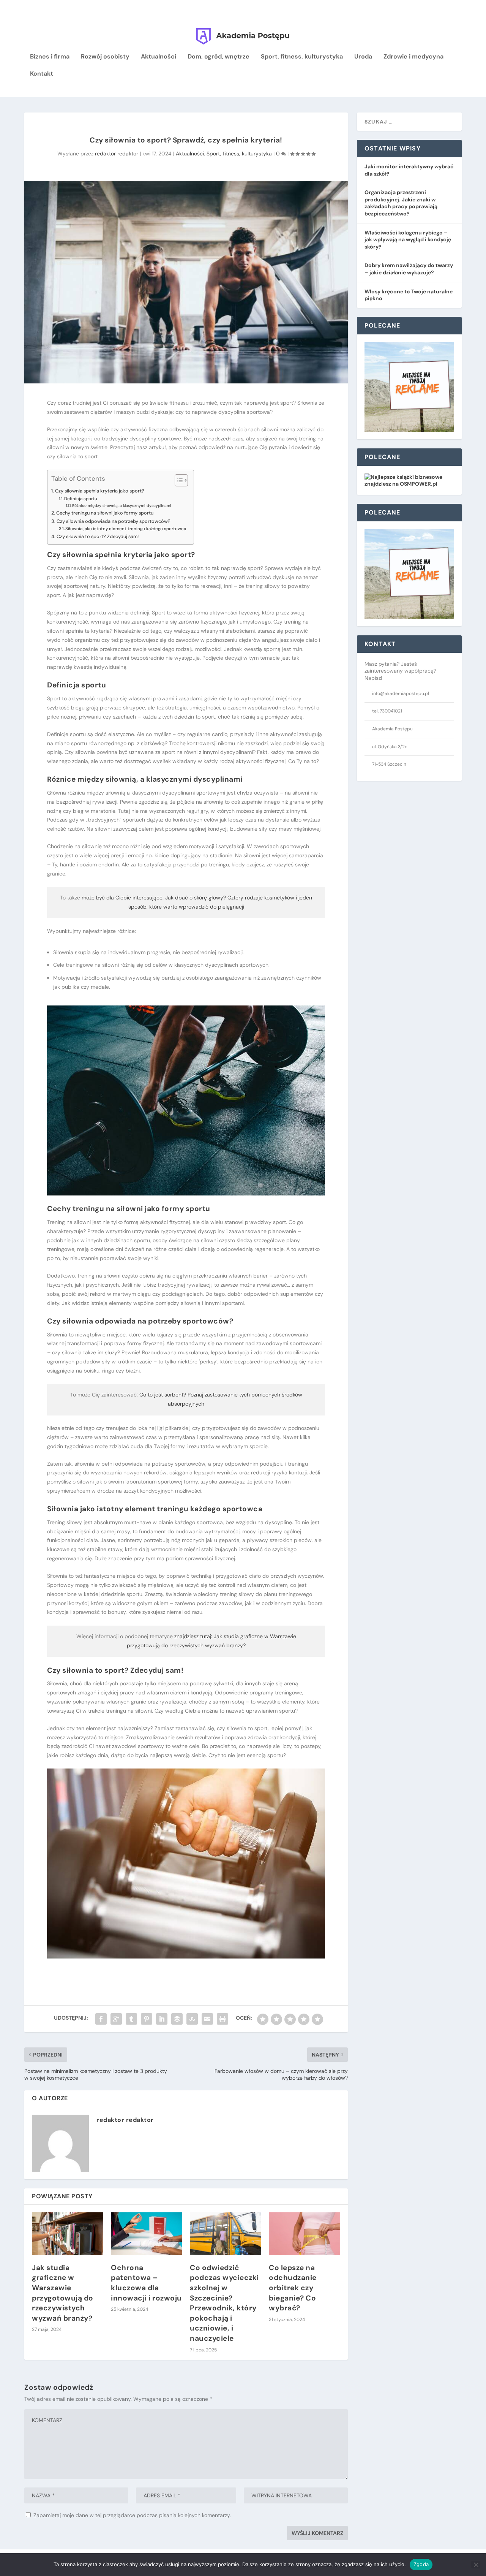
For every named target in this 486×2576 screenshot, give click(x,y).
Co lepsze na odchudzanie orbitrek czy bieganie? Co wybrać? (293, 2288)
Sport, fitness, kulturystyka (302, 57)
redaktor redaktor (117, 154)
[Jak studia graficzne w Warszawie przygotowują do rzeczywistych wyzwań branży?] (68, 2234)
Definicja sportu (81, 499)
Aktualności (159, 57)
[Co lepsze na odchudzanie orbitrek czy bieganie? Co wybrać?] (305, 2234)
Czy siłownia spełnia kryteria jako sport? (100, 491)
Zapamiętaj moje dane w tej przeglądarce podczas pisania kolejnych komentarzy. (132, 2515)
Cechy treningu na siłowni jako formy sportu (105, 513)
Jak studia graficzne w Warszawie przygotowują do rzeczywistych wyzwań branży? (63, 2293)
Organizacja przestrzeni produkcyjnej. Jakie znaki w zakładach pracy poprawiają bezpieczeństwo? (401, 203)
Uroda (363, 57)
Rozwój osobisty (105, 57)
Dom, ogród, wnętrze (219, 57)
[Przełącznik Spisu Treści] (178, 480)
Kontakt (42, 74)
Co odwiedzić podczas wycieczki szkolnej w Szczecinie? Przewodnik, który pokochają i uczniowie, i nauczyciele (224, 2303)
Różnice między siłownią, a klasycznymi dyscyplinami (122, 506)
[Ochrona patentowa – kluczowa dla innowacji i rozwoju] (147, 2234)
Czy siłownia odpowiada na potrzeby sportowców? (114, 521)
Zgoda (421, 2564)
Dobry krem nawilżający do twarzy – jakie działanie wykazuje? (409, 269)
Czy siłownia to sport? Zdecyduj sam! (98, 536)
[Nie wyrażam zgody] (476, 2565)
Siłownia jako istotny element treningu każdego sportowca (126, 529)
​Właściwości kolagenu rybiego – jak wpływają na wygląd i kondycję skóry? (408, 240)
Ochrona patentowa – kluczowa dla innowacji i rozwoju (146, 2283)
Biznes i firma (50, 57)
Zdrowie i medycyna (413, 57)
